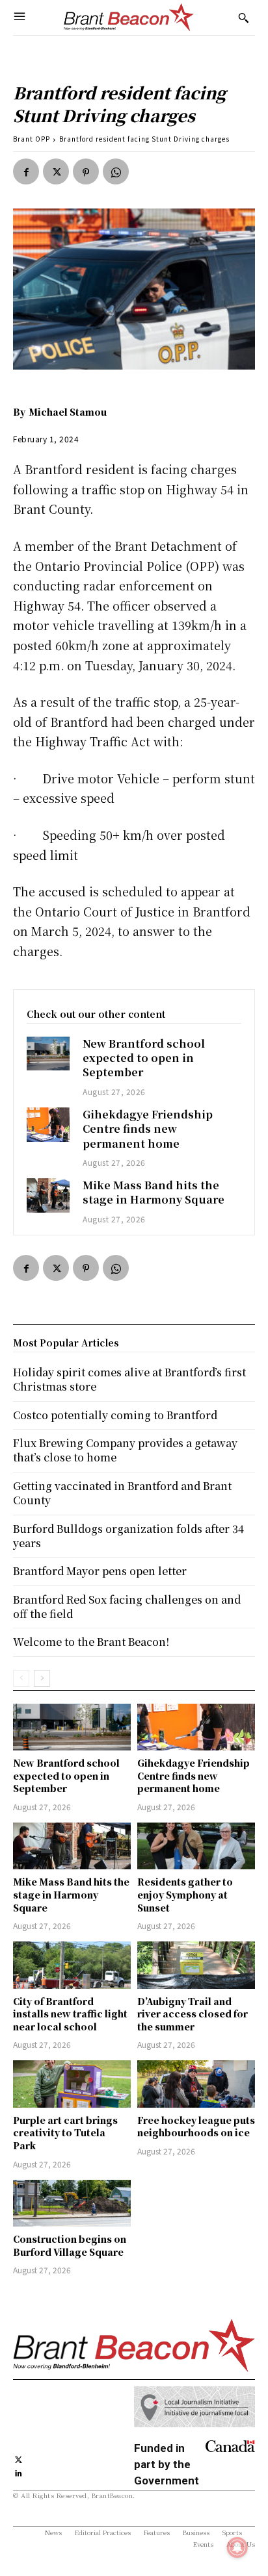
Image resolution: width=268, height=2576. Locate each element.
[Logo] (129, 18)
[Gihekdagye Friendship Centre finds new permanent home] (48, 1125)
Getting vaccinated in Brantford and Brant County (122, 1493)
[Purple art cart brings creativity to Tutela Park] (72, 2084)
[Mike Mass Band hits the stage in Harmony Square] (48, 1195)
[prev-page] (21, 1678)
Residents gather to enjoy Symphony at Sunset (185, 1894)
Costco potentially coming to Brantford (115, 1415)
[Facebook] (26, 171)
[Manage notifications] (237, 2547)
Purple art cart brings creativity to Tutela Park (65, 2133)
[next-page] (42, 1678)
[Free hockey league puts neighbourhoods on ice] (196, 2084)
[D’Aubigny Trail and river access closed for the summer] (196, 1965)
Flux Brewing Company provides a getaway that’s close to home (125, 1450)
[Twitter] (56, 171)
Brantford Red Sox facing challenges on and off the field (127, 1607)
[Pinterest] (86, 171)
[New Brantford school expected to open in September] (48, 1054)
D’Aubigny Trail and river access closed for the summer (193, 2014)
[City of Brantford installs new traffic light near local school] (72, 1965)
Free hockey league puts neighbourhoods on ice (196, 2127)
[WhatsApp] (116, 171)
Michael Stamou (68, 412)
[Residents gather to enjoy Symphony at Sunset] (196, 1846)
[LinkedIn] (19, 2472)
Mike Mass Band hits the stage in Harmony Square (154, 1192)
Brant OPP (32, 139)
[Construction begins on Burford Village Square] (72, 2203)
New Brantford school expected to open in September (144, 1058)
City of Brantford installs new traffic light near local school (70, 2014)
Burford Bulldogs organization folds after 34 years (128, 1536)
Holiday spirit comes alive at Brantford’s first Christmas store (129, 1379)
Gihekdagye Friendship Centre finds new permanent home (148, 1129)
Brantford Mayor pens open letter (100, 1571)
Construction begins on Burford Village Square (70, 2245)
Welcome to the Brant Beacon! (91, 1642)
